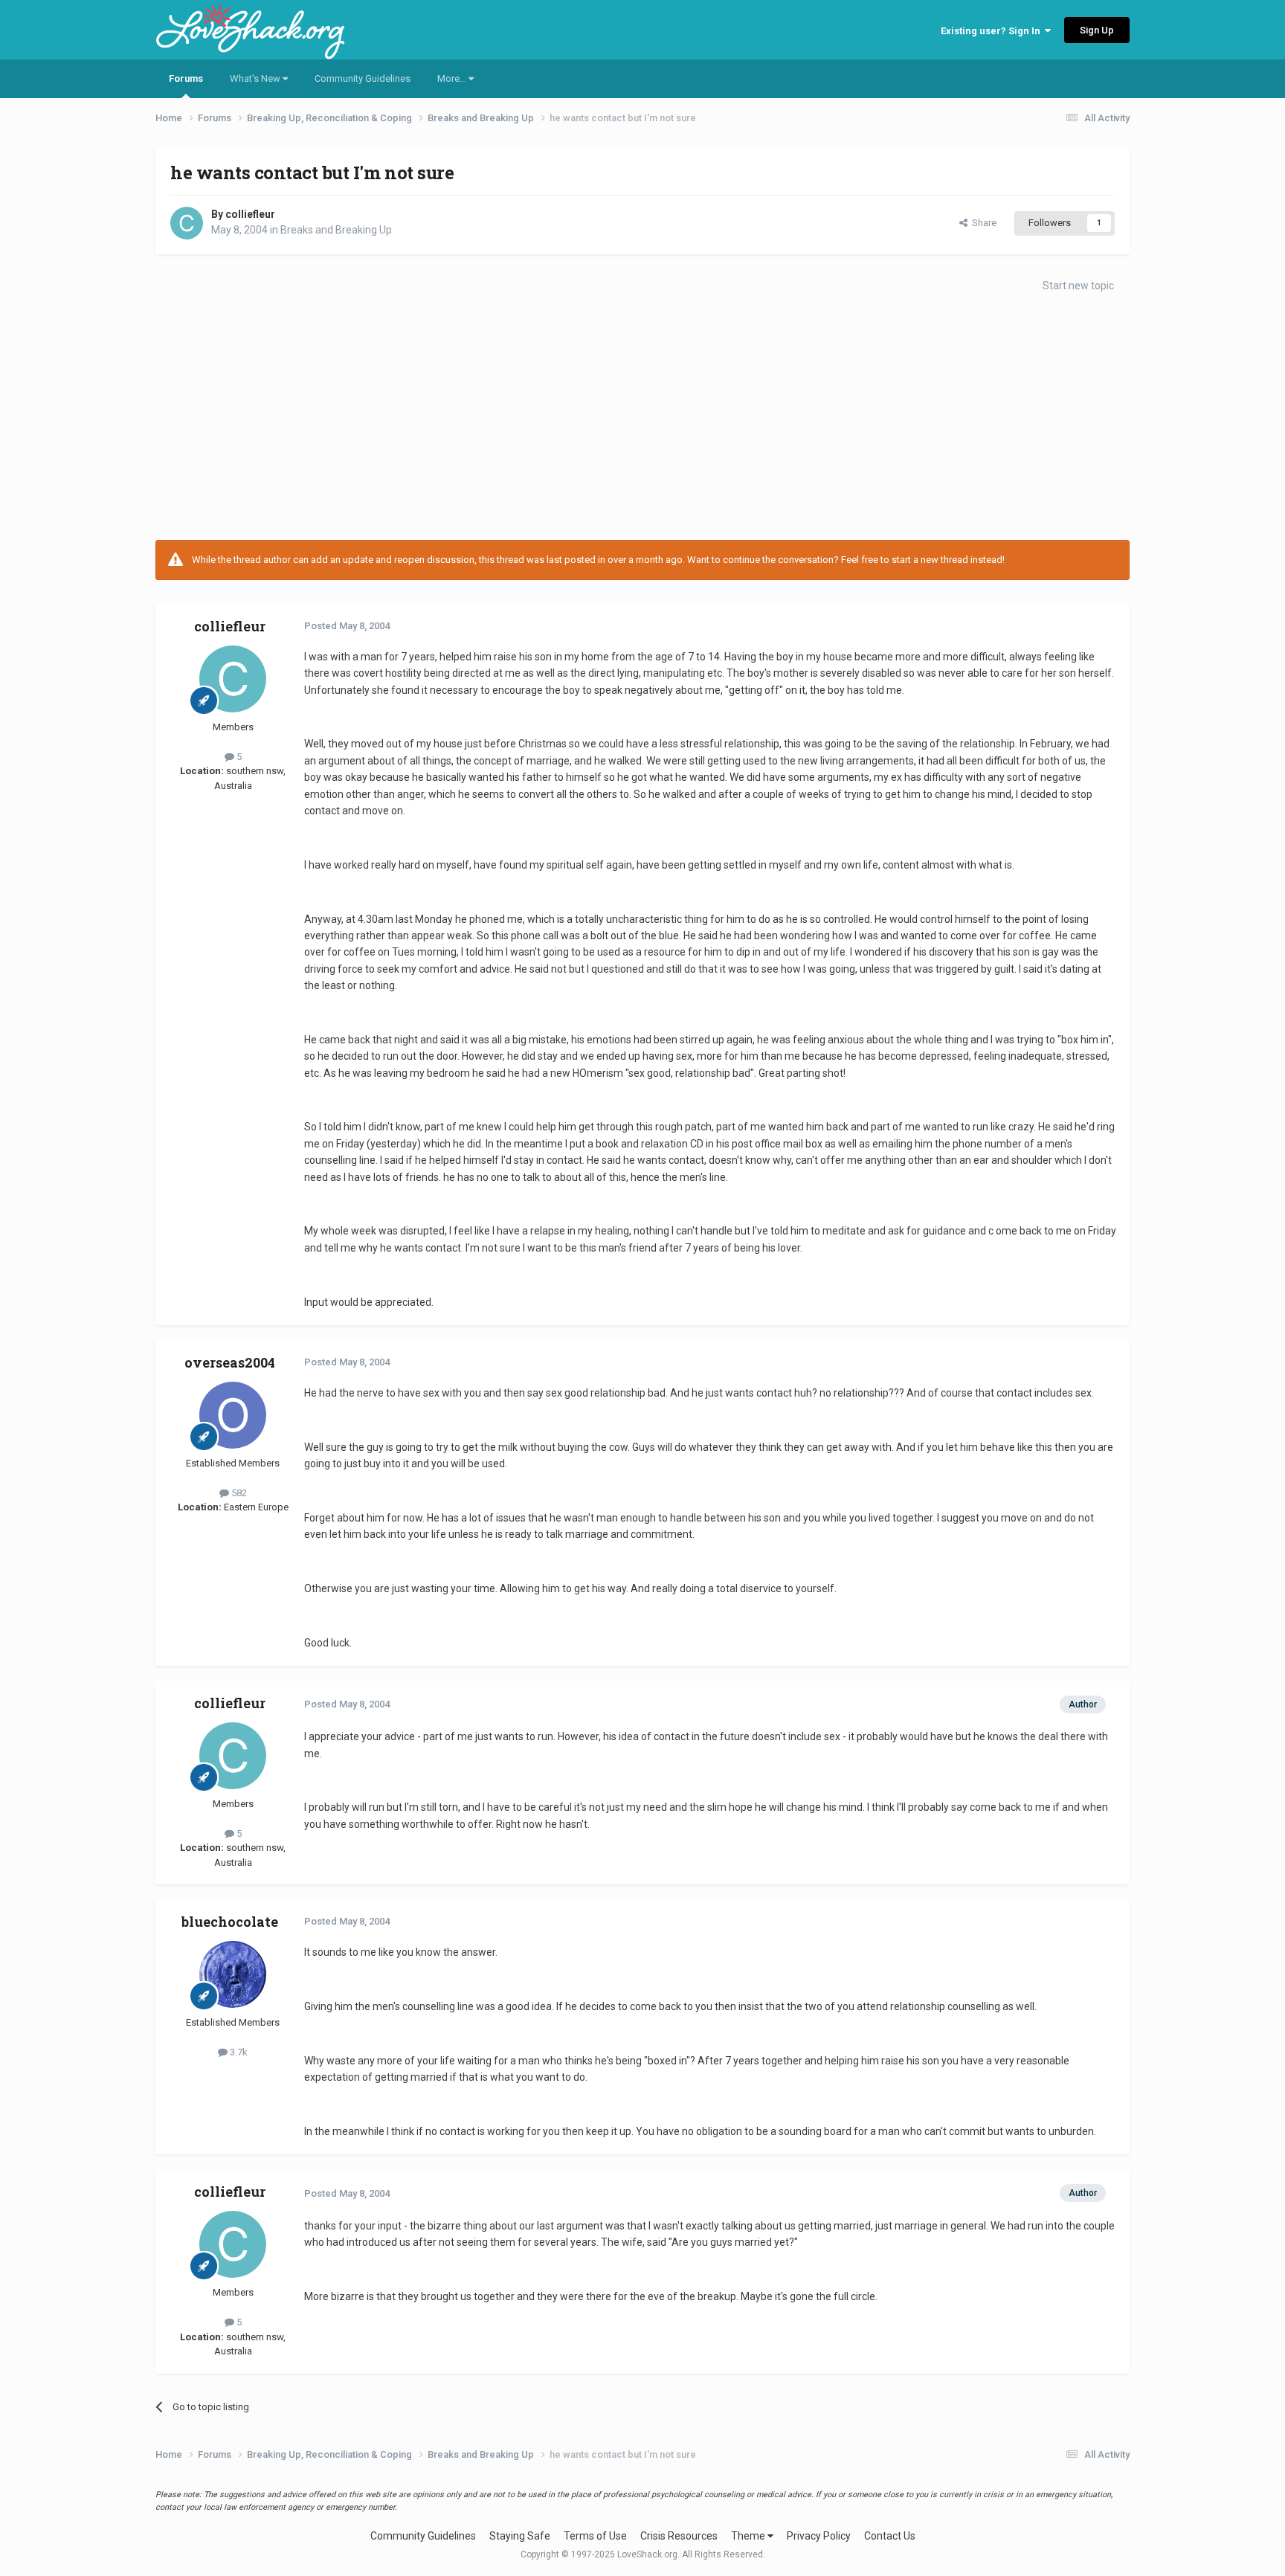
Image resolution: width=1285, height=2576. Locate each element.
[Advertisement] (642, 421)
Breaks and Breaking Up (336, 230)
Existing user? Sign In (993, 31)
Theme (749, 2536)
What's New (256, 78)
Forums (186, 78)
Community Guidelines (363, 78)
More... (453, 78)
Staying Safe (520, 2536)
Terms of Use (595, 2536)
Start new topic (1078, 286)
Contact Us (890, 2536)
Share (982, 223)
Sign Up (1097, 30)
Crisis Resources (679, 2536)
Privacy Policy (819, 2536)
